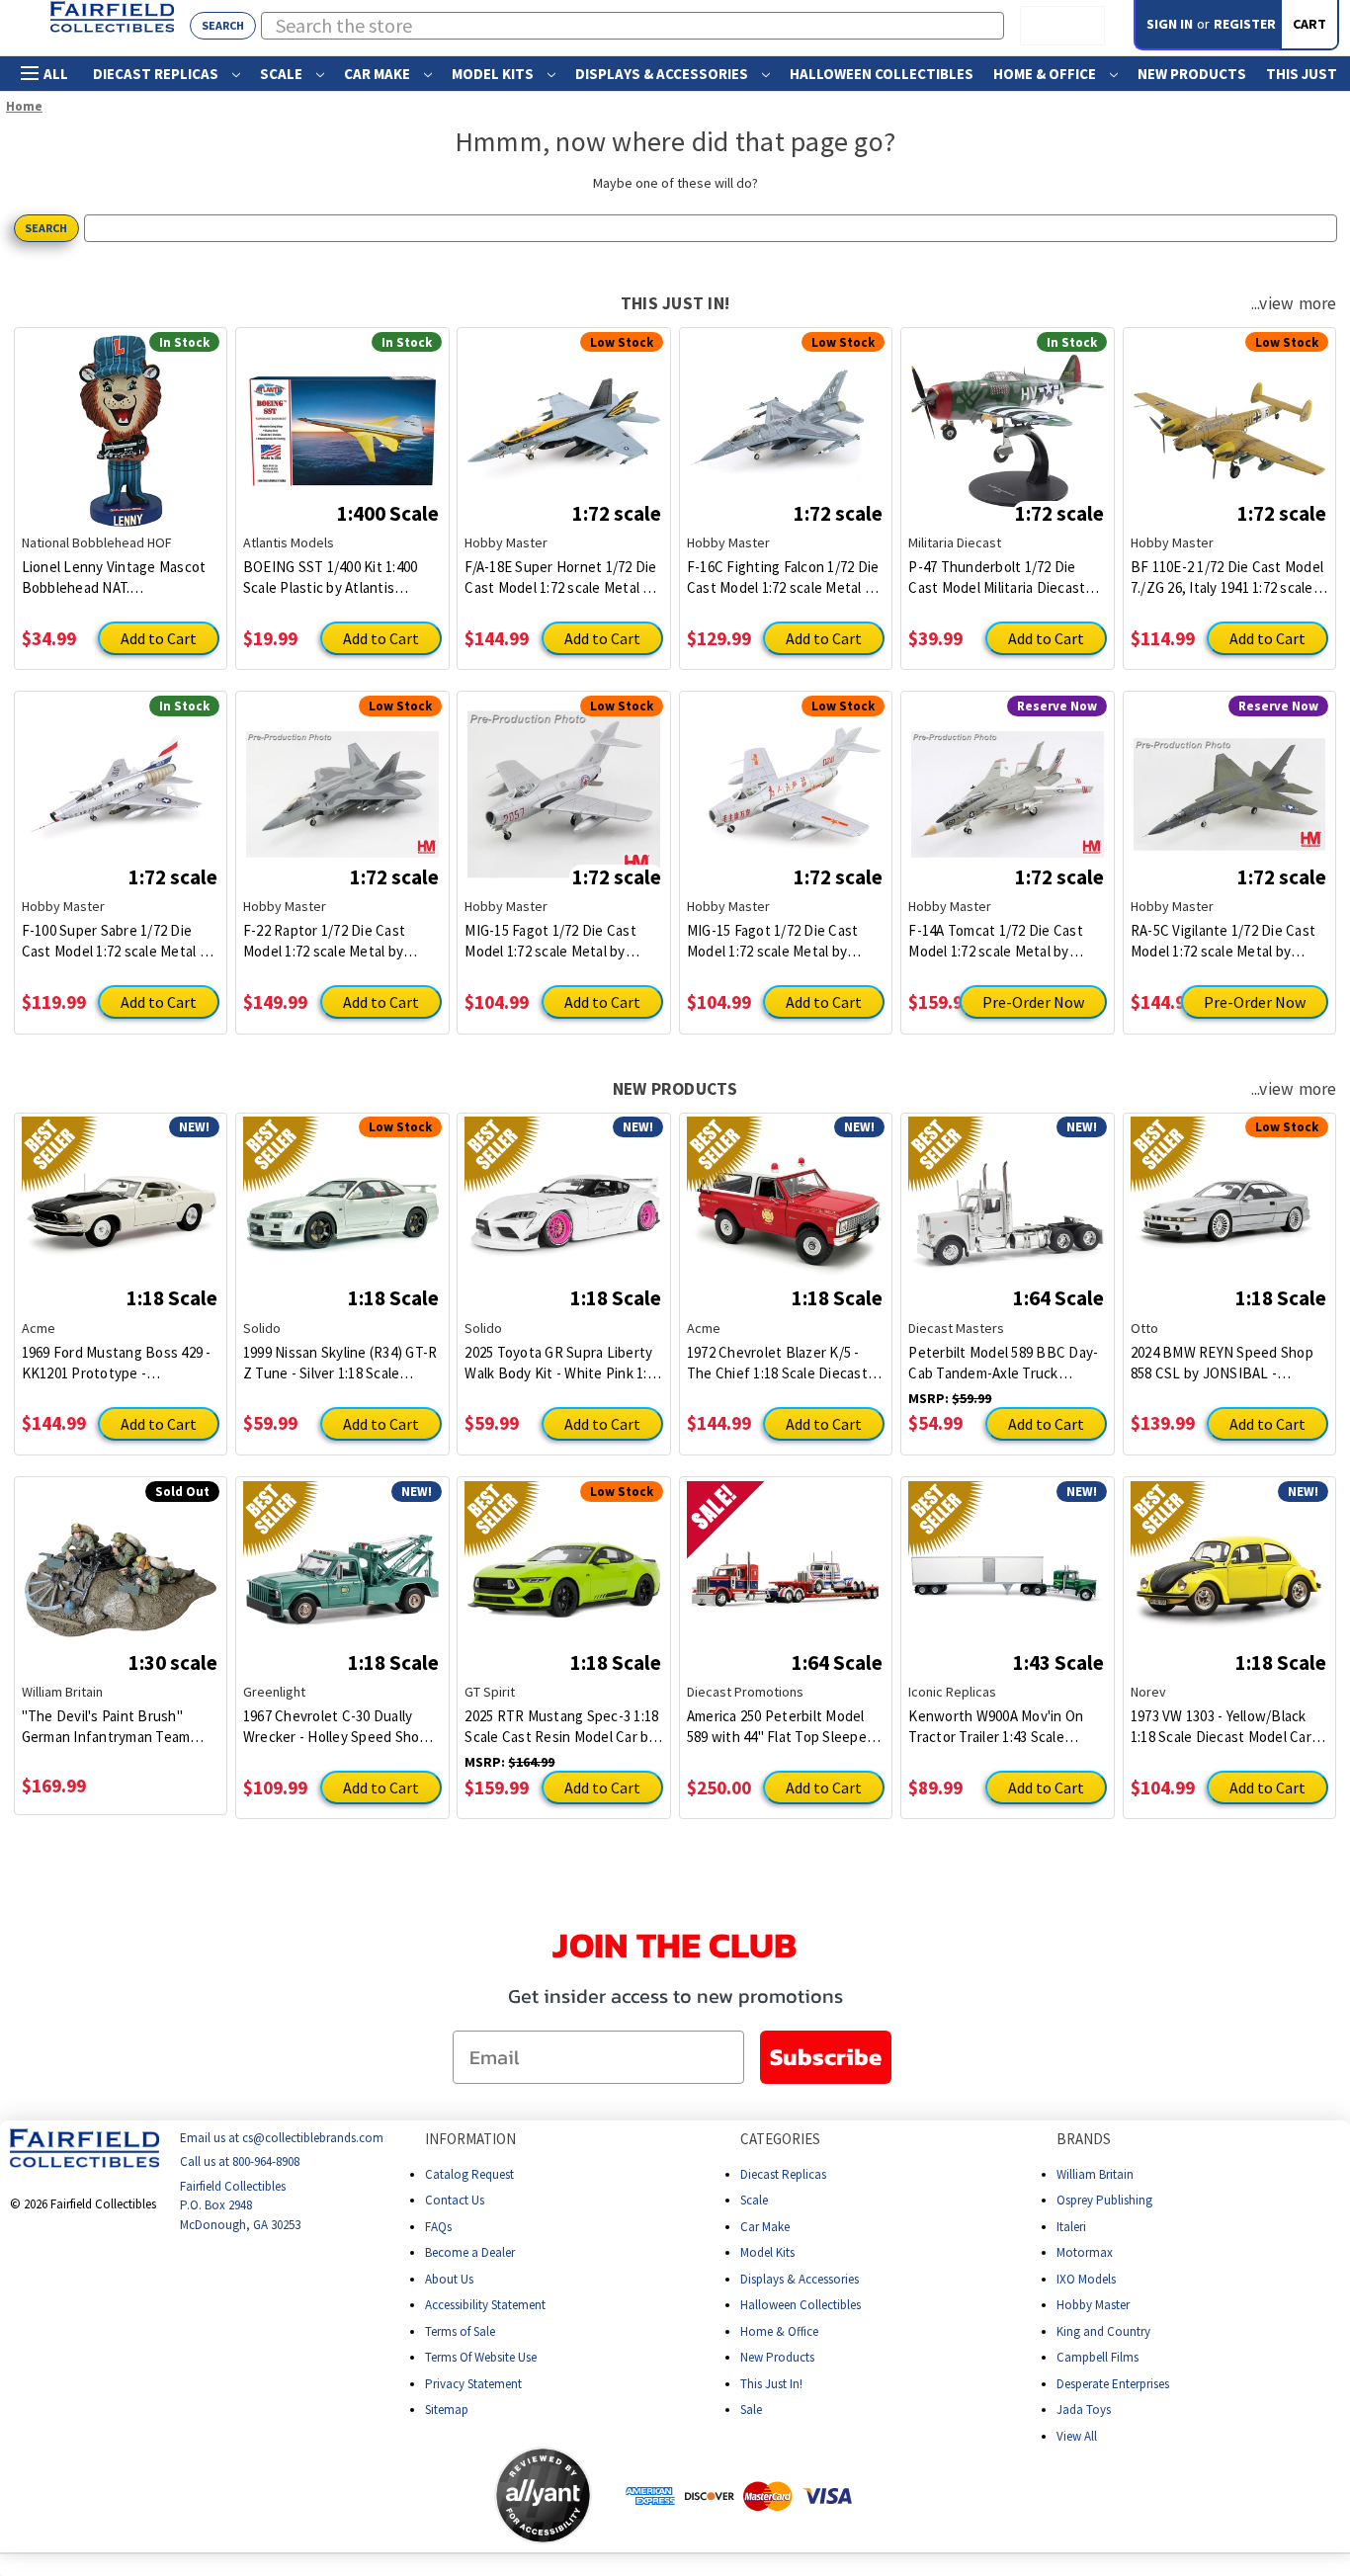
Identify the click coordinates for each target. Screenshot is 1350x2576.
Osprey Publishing (1104, 2200)
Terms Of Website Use (481, 2357)
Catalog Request (469, 2174)
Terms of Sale (460, 2331)
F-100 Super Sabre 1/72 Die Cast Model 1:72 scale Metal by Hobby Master (119, 941)
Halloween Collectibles (882, 74)
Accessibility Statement (485, 2305)
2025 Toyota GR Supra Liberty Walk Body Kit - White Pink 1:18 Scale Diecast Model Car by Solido (563, 1363)
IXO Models (1086, 2279)
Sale (751, 2410)
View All (1077, 2436)
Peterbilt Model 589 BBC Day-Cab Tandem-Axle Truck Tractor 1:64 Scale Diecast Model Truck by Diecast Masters (1003, 1363)
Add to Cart (159, 638)
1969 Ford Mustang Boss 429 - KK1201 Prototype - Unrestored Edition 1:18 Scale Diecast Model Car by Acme (117, 1363)
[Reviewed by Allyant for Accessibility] (543, 2495)
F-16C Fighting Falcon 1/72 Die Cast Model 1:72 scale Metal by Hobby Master (784, 578)
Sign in (1170, 24)
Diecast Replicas (157, 74)
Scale (283, 74)
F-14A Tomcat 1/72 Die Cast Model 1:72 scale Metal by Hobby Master (996, 941)
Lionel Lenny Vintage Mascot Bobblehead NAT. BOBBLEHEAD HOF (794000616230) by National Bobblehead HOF (114, 578)
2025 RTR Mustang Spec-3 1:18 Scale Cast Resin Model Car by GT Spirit (561, 1727)
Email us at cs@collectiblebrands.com (282, 2138)
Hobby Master (1093, 2305)
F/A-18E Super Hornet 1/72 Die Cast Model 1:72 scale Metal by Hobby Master (561, 578)
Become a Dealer (470, 2252)
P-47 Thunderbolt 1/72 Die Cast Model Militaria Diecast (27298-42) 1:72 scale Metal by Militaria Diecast (1002, 578)
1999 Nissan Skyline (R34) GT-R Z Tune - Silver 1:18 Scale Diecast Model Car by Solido (340, 1363)
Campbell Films (1097, 2357)
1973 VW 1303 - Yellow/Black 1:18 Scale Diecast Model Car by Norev (1221, 1727)
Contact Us (455, 2200)
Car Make (379, 74)
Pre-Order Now (1033, 1002)
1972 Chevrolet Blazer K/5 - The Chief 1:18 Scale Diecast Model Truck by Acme (777, 1363)
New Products (1192, 74)
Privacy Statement (473, 2384)
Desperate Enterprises (1113, 2384)
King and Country (1103, 2331)
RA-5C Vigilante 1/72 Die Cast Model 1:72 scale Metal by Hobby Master (1223, 941)
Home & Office (1046, 74)
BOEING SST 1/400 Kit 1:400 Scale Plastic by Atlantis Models (331, 578)
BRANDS (1084, 2139)
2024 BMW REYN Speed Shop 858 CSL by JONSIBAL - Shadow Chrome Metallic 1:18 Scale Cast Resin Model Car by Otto (1226, 1363)
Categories (780, 2139)
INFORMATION (470, 2139)
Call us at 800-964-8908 (240, 2162)
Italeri (1071, 2227)
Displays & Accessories (663, 74)
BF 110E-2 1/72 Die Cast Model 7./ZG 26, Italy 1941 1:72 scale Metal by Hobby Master (1227, 578)
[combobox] (633, 26)
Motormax (1085, 2252)
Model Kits (494, 74)
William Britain (1095, 2174)
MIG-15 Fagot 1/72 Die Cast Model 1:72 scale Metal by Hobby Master (550, 941)
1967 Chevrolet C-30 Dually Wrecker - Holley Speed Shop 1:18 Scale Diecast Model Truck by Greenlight (341, 1727)
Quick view (120, 416)
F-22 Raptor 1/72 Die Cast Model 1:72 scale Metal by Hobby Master (324, 941)
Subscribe (826, 2057)
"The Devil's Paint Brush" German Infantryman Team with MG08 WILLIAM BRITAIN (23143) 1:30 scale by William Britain (113, 1727)
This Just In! (771, 2384)
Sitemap (447, 2410)
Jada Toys (1084, 2410)
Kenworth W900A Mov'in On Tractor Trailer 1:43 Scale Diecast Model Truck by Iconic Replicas (1003, 1727)
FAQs (438, 2227)
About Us (449, 2279)
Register (1245, 24)
